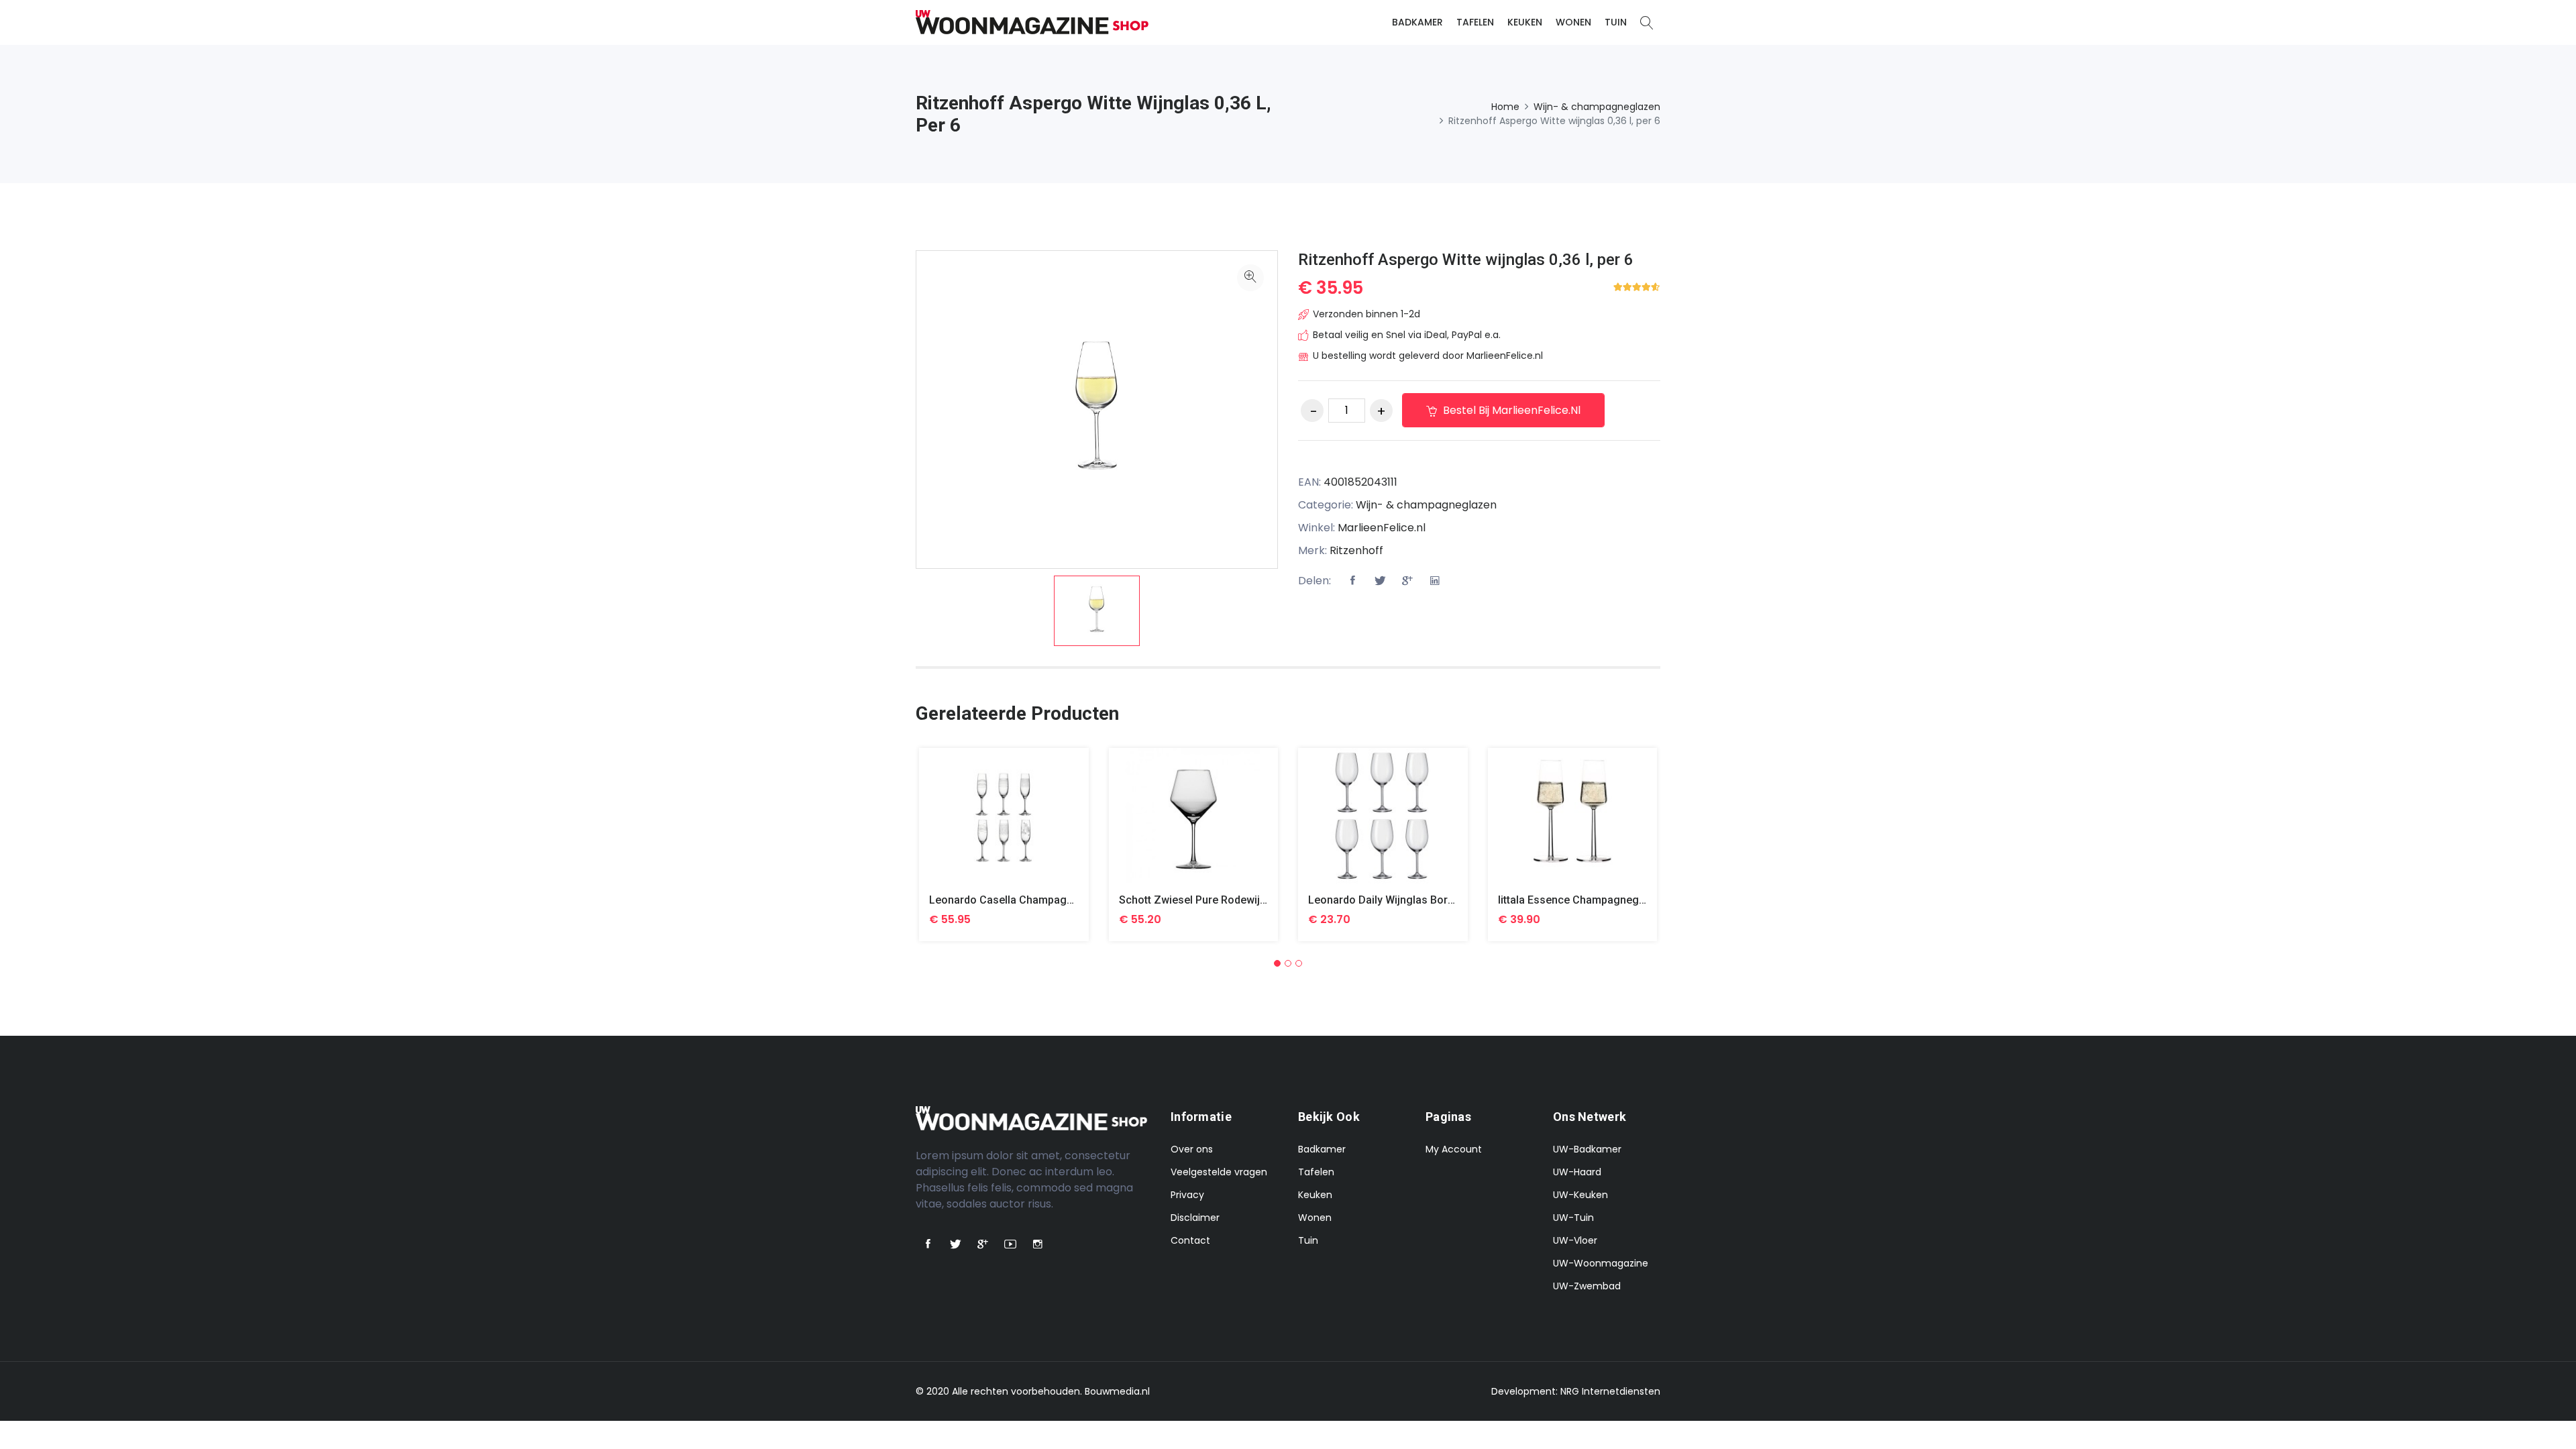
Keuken (1525, 22)
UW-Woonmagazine (1601, 1263)
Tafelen (1475, 22)
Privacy (1187, 1195)
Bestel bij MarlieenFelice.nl (1510, 410)
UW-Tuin (1573, 1218)
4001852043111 (1360, 482)
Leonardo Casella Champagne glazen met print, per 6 (1061, 900)
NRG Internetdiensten (1610, 1391)
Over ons (1192, 1149)
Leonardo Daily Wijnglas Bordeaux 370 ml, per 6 (1426, 900)
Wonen (1573, 22)
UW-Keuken (1580, 1195)
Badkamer (1417, 22)
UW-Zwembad (1587, 1286)
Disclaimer (1195, 1218)
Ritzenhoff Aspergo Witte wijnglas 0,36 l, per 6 (1466, 260)
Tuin (1616, 22)
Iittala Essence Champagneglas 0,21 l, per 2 (1607, 900)
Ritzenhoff (1356, 550)
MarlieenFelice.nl (1382, 528)
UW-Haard (1577, 1172)
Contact (1190, 1240)
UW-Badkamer (1587, 1149)
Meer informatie (1004, 826)
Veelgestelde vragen (1219, 1172)
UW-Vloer (1575, 1240)
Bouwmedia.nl (1117, 1391)
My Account (1454, 1149)
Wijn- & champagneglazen (1597, 107)
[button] (1277, 963)
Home (1505, 107)
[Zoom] (1250, 278)
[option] (1097, 611)
